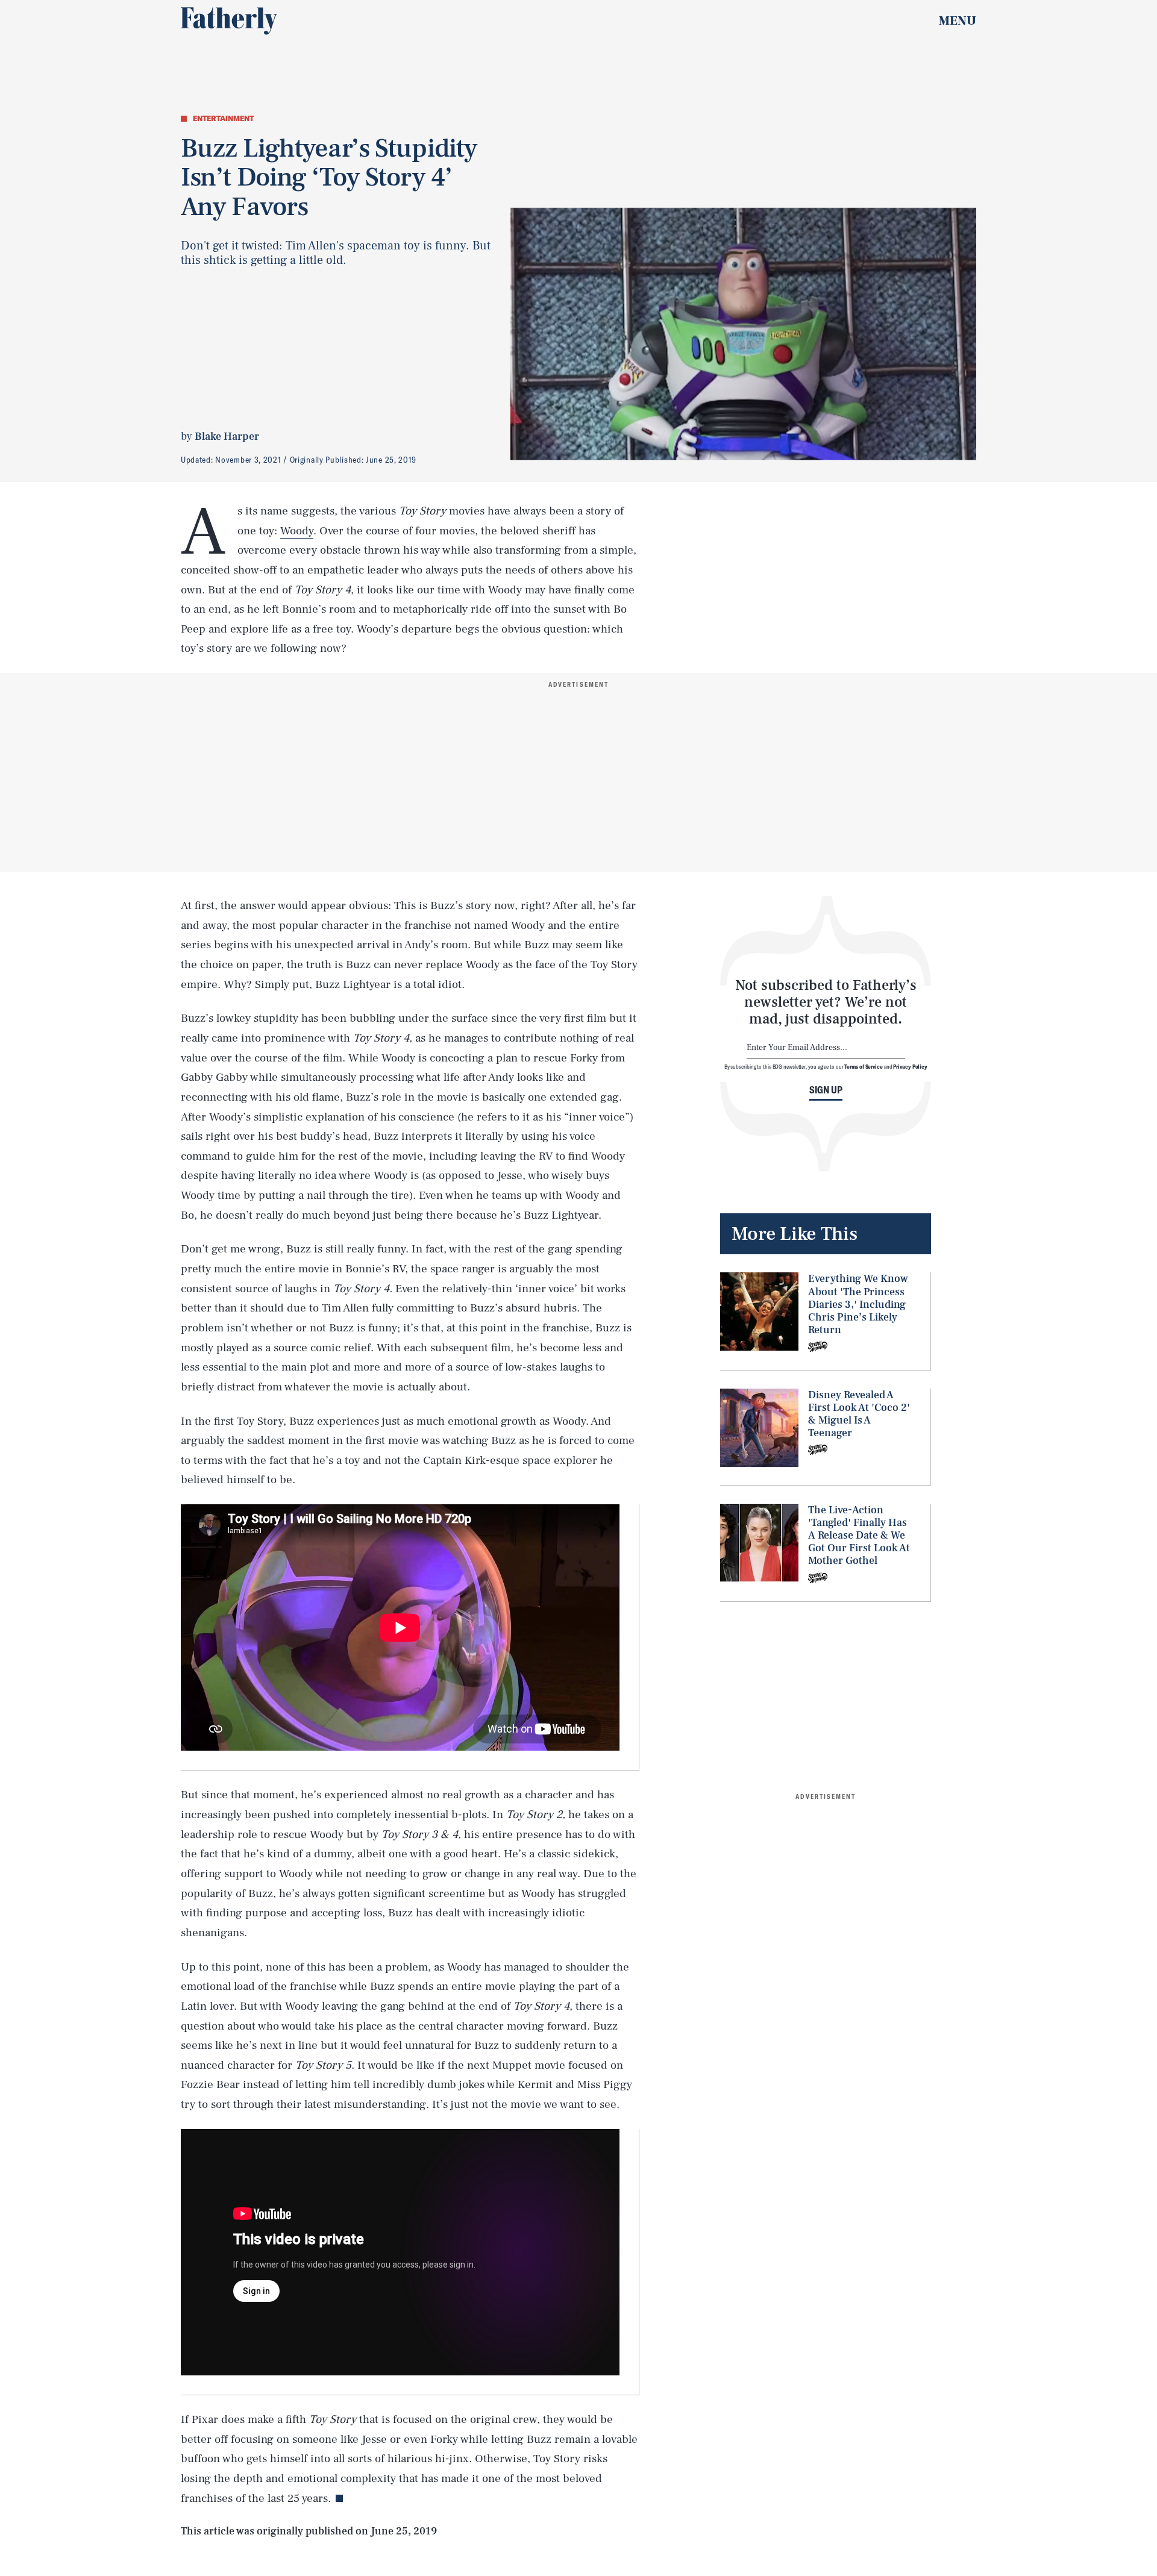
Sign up (826, 1090)
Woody (297, 531)
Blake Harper (227, 436)
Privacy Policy (910, 1066)
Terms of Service (863, 1066)
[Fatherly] (229, 21)
